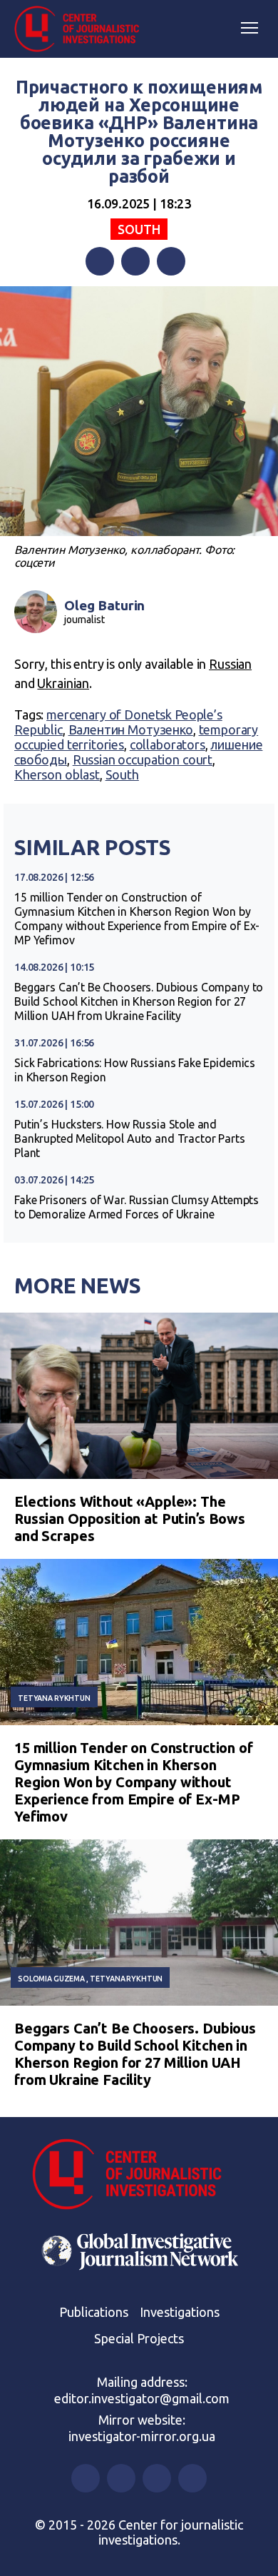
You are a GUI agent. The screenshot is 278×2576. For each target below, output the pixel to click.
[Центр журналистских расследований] (82, 29)
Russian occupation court (143, 759)
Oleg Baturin (104, 605)
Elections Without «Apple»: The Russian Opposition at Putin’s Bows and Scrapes (130, 1519)
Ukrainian (63, 683)
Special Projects (139, 2338)
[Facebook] (100, 261)
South (139, 229)
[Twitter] (135, 261)
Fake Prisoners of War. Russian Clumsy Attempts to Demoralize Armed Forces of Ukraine (137, 1207)
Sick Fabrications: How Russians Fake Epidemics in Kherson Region (135, 1070)
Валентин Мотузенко (131, 729)
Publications (94, 2312)
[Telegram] (171, 261)
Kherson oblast (57, 774)
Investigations (180, 2312)
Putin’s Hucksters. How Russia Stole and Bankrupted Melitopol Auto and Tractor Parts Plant (130, 1138)
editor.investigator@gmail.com (142, 2398)
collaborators (168, 744)
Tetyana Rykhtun (54, 1698)
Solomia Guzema (51, 1979)
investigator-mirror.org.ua (142, 2436)
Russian (230, 664)
